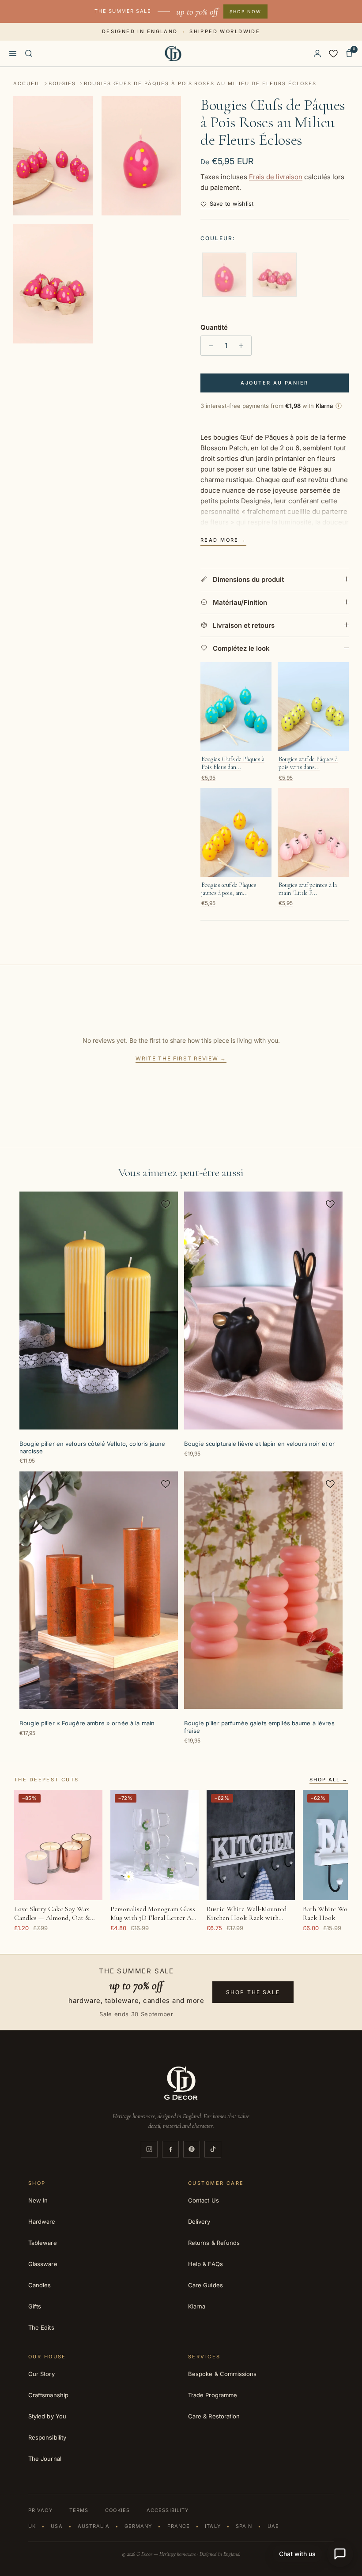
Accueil (27, 83)
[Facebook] (170, 2149)
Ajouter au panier (274, 383)
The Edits (41, 2327)
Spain (244, 2526)
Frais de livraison (276, 177)
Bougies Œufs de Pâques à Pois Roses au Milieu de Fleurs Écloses (200, 83)
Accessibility (168, 2510)
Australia (94, 2526)
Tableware (43, 2243)
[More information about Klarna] (339, 406)
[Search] (29, 53)
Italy (213, 2526)
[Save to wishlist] (166, 1204)
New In (38, 2200)
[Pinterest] (192, 2149)
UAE (273, 2526)
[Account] (317, 53)
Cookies (117, 2510)
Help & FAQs (206, 2264)
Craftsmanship (48, 2395)
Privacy (40, 2510)
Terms (79, 2510)
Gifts (35, 2306)
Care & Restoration (214, 2416)
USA (57, 2526)
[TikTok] (213, 2149)
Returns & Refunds (214, 2243)
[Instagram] (149, 2149)
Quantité (214, 327)
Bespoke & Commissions (222, 2374)
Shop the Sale (253, 1992)
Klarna (197, 2306)
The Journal (45, 2459)
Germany (138, 2526)
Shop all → (329, 1780)
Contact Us (204, 2200)
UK (32, 2526)
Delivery (199, 2221)
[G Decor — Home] (173, 53)
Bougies (62, 83)
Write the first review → (181, 1058)
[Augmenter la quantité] (243, 346)
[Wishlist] (333, 53)
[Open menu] (13, 53)
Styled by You (47, 2416)
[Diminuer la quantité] (209, 346)
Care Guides (206, 2285)
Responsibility (47, 2437)
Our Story (41, 2374)
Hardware (42, 2221)
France (179, 2526)
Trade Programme (213, 2395)
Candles (40, 2285)
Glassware (43, 2264)
